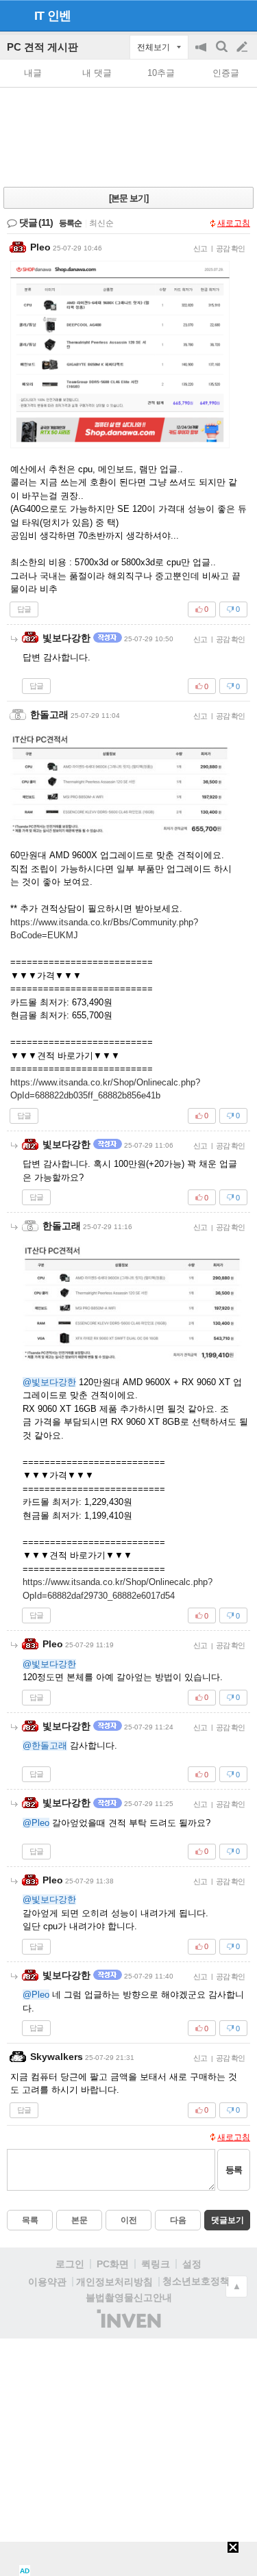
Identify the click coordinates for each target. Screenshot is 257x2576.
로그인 (70, 2264)
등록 (234, 2170)
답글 (24, 609)
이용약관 (47, 2282)
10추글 (161, 73)
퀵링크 (156, 2264)
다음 (178, 2220)
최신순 (101, 223)
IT (39, 16)
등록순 (70, 223)
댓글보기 (228, 2220)
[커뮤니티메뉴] (14, 15)
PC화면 (113, 2264)
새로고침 (234, 223)
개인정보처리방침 (114, 2282)
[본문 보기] (128, 198)
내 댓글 (97, 73)
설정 (192, 2264)
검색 (223, 54)
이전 (129, 2220)
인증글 (226, 73)
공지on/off (202, 54)
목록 (30, 2220)
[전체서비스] (241, 15)
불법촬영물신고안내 (129, 2297)
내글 (33, 73)
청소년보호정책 (196, 2281)
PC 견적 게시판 (42, 47)
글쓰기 (243, 47)
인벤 (59, 16)
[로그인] (216, 15)
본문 (79, 2220)
